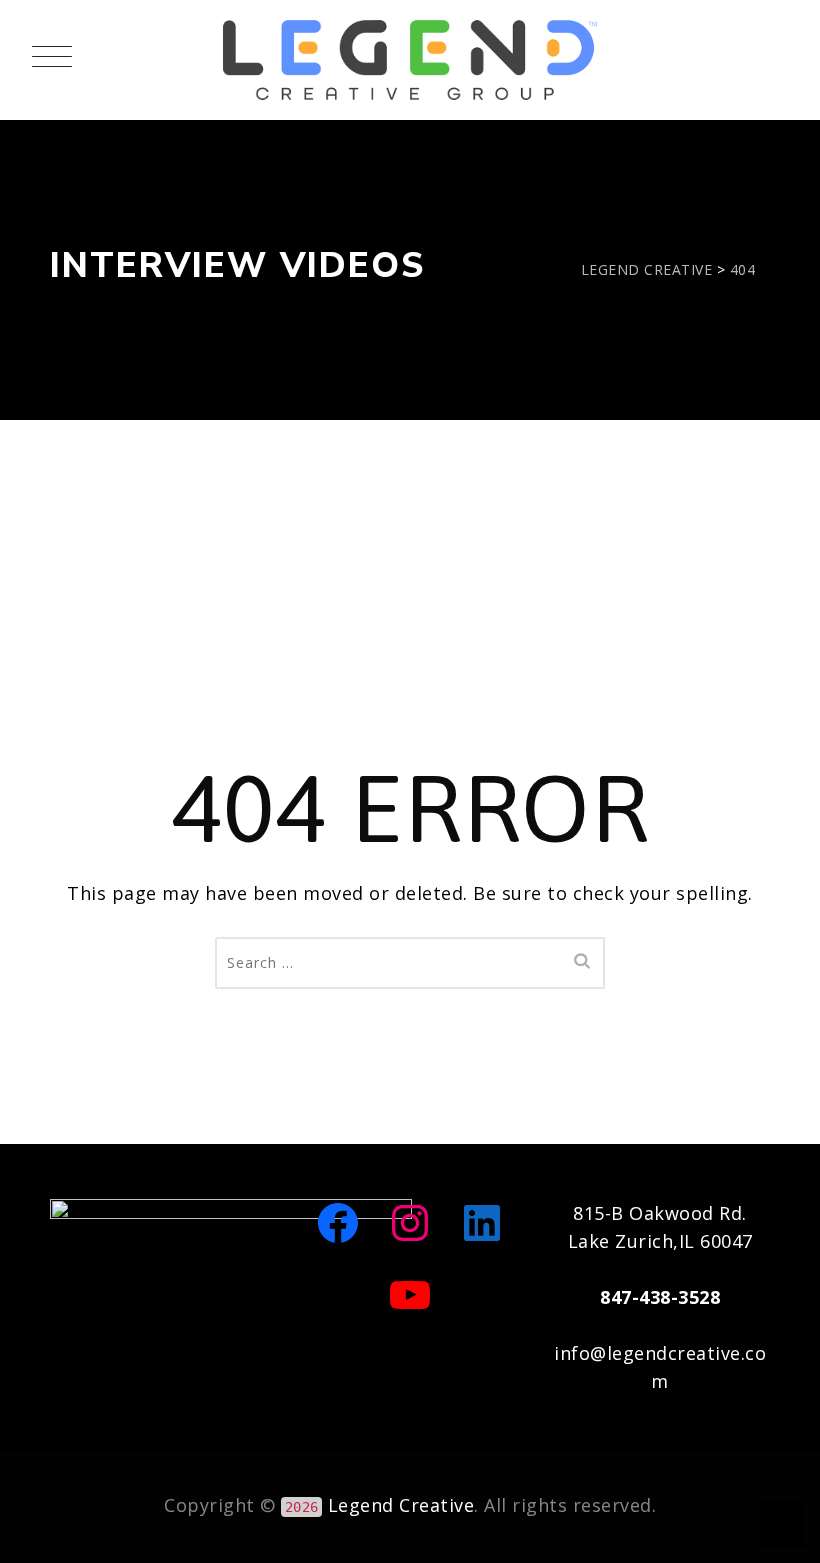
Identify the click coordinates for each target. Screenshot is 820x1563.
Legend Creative (401, 1505)
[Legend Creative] (410, 60)
